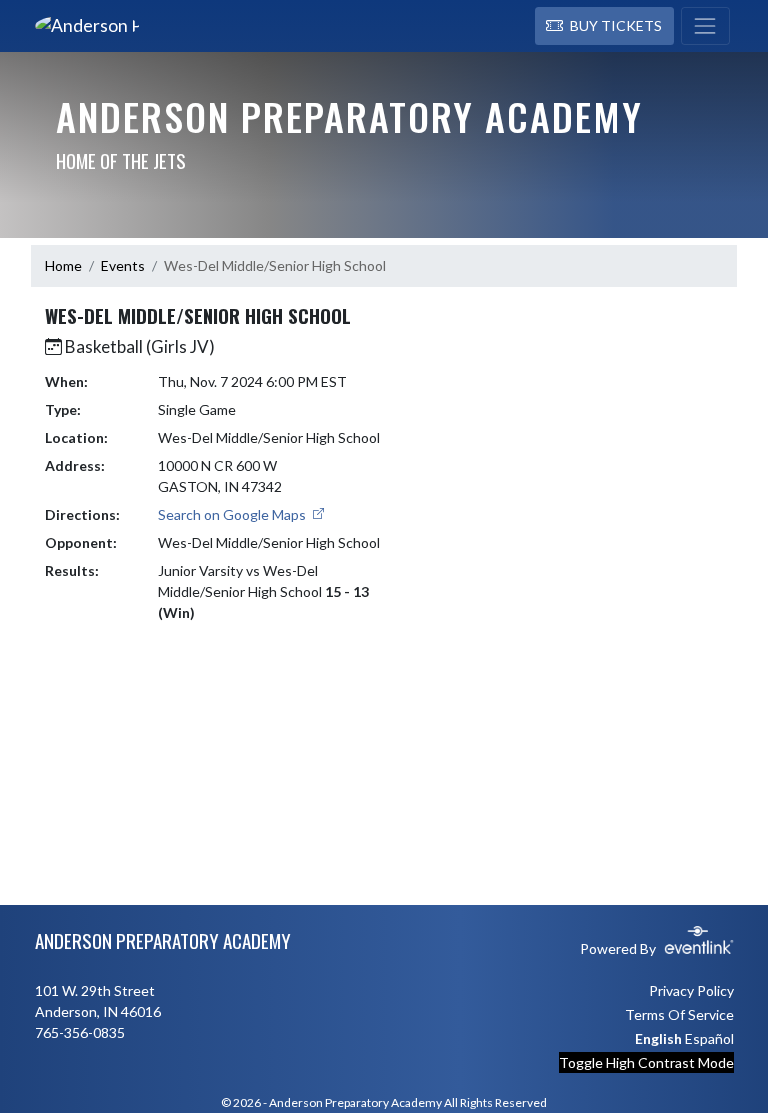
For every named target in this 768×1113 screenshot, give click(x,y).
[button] (604, 26)
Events (123, 265)
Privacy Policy (691, 990)
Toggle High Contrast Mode (646, 1062)
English (658, 1038)
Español (709, 1038)
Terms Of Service (679, 1014)
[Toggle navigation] (705, 26)
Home (63, 265)
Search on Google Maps (233, 514)
